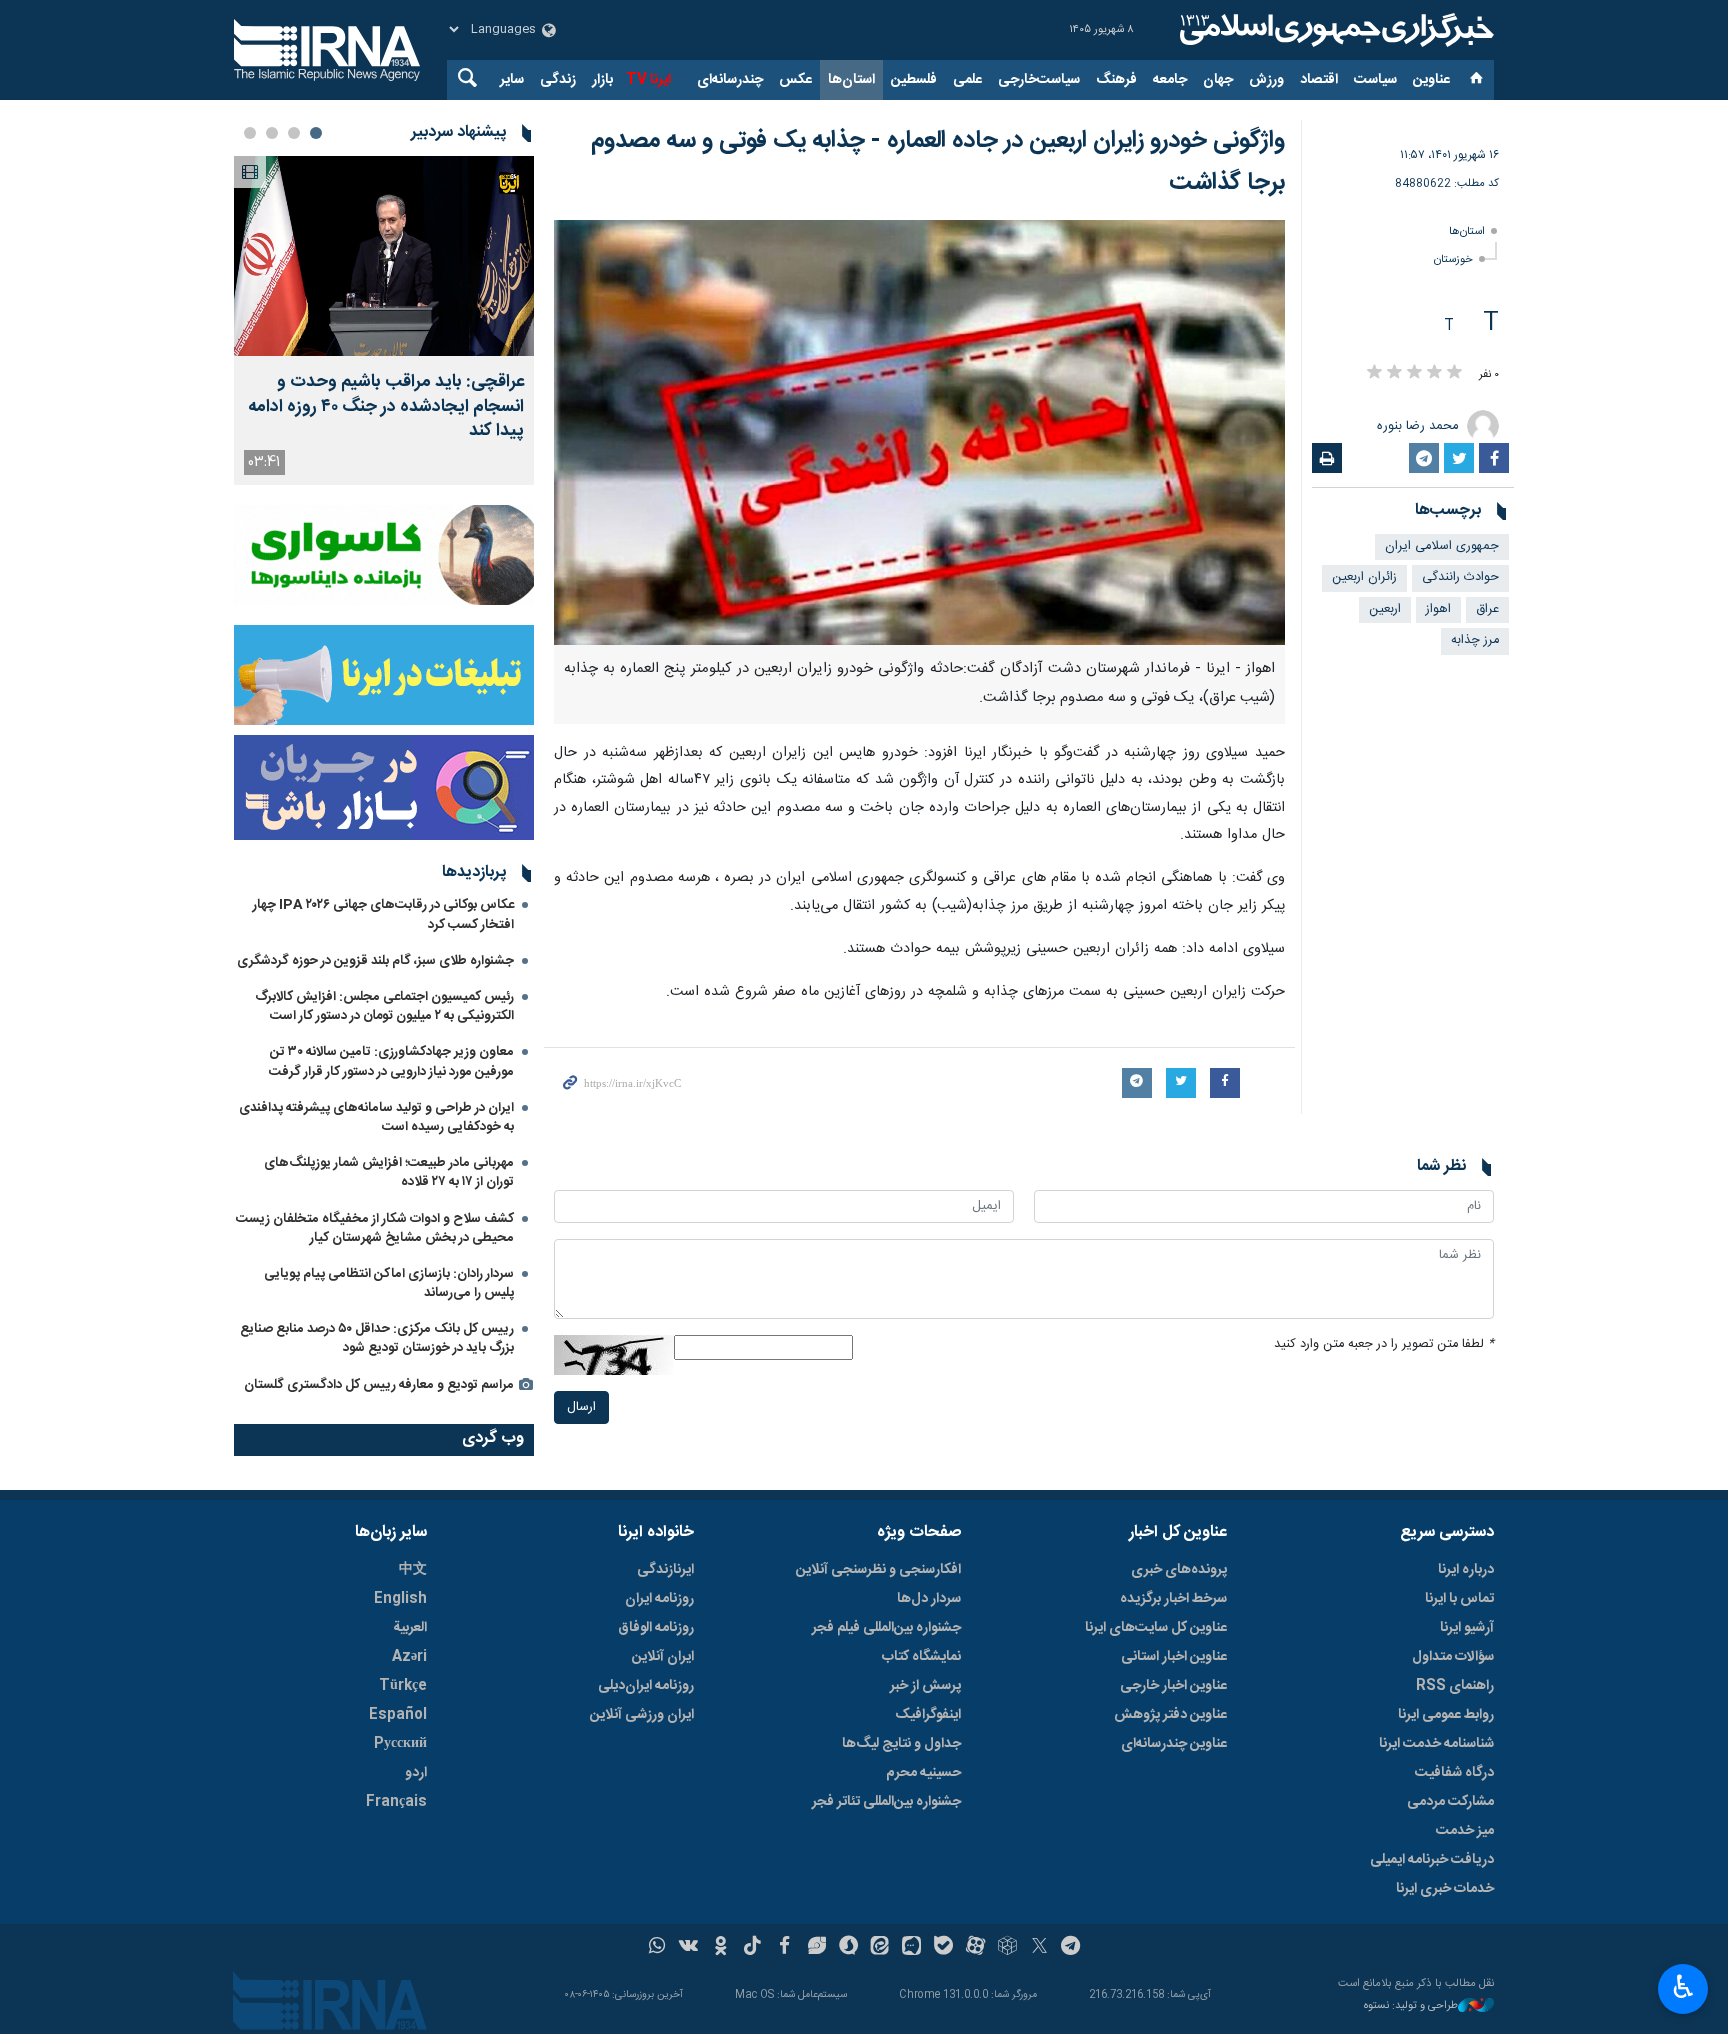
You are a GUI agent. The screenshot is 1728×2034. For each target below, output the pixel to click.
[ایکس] (1039, 1948)
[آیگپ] (911, 1948)
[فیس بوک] (784, 1948)
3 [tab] (272, 133)
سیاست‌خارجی (1039, 80)
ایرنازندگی (665, 1570)
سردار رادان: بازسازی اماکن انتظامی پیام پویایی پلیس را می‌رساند (389, 1283)
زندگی (558, 80)
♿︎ (1683, 1987)
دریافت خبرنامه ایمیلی (1432, 1860)
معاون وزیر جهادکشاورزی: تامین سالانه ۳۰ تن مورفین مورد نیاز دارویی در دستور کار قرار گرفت (391, 1061)
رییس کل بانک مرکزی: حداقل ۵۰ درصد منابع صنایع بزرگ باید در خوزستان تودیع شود (377, 1338)
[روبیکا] (1007, 1948)
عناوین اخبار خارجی (1173, 1686)
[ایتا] (880, 1948)
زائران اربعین (1364, 577)
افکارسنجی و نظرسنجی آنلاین (878, 1570)
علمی (967, 80)
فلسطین (914, 80)
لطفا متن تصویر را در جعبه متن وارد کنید (1384, 1344)
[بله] (943, 1948)
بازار (602, 80)
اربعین (1385, 609)
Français (396, 1802)
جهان (1218, 80)
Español (398, 1715)
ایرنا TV (648, 80)
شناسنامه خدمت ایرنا (1436, 1744)
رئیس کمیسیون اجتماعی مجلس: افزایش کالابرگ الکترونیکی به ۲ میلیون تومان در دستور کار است (384, 1006)
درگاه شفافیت (1454, 1773)
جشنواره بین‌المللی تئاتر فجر (886, 1802)
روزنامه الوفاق (656, 1628)
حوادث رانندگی (1460, 577)
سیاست (1375, 80)
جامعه (1170, 80)
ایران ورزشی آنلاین (642, 1715)
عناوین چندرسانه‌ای (1174, 1744)
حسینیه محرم (923, 1773)
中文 (413, 1570)
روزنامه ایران (659, 1599)
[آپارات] (975, 1948)
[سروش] (848, 1948)
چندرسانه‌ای (730, 80)
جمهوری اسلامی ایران (1442, 546)
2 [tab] (294, 133)
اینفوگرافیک (928, 1715)
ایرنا (1334, 30)
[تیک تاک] (752, 1948)
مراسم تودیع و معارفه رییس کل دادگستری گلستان (379, 1385)
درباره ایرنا (1466, 1570)
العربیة (410, 1628)
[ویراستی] (816, 1948)
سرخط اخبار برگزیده (1173, 1599)
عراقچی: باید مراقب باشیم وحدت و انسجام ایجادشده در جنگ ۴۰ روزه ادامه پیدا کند (386, 407)
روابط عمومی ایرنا (1446, 1715)
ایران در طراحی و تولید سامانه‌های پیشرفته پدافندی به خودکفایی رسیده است (376, 1117)
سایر (512, 80)
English (400, 1599)
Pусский (400, 1744)
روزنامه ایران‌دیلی (646, 1686)
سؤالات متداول (1453, 1657)
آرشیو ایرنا (1467, 1628)
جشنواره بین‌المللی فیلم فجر (886, 1628)
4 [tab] (250, 133)
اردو (416, 1773)
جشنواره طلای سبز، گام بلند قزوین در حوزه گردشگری (375, 961)
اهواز (1438, 609)
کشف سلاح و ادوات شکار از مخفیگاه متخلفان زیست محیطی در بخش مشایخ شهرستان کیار (375, 1228)
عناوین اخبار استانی (1174, 1657)
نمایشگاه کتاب (921, 1657)
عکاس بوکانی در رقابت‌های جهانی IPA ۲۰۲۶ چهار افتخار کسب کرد (383, 914)
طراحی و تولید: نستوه (1411, 2006)
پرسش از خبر (925, 1686)
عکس (795, 80)
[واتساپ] (657, 1948)
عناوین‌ (1431, 80)
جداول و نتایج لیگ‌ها (901, 1744)
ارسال (581, 1407)
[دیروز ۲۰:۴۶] (384, 256)
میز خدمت (1465, 1831)
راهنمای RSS (1455, 1686)
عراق (1487, 609)
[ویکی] (688, 1948)
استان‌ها (851, 80)
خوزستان (1453, 259)
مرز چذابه (1475, 640)
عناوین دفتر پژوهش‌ (1170, 1715)
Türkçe (403, 1686)
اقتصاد (1319, 80)
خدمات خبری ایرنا (1445, 1889)
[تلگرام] (1071, 1948)
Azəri (409, 1657)
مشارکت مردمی (1450, 1802)
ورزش (1266, 80)
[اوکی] (720, 1948)
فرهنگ (1116, 80)
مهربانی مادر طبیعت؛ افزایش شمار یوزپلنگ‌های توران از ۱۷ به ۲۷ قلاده (389, 1172)
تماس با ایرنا (1459, 1599)
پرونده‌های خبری (1179, 1570)
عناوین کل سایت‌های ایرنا (1156, 1628)
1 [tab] (316, 133)
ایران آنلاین (663, 1657)
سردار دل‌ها (929, 1599)
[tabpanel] (384, 320)
